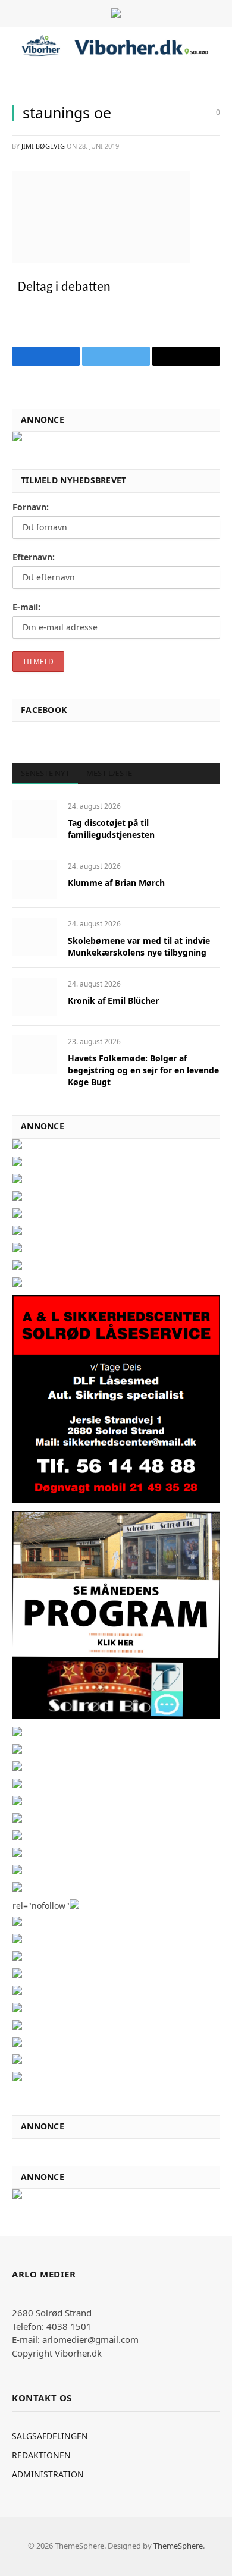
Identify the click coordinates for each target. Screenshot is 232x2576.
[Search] (219, 46)
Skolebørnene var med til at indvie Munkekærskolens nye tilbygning (139, 946)
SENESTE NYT (45, 773)
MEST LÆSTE (109, 773)
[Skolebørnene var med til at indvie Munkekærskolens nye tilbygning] (35, 937)
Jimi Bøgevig (43, 146)
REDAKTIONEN (41, 2455)
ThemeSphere (178, 2546)
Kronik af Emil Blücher (113, 1000)
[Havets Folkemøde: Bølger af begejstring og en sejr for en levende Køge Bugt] (35, 1055)
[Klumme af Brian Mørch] (35, 879)
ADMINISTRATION (48, 2474)
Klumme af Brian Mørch (116, 883)
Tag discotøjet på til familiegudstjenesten (111, 829)
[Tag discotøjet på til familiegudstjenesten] (35, 819)
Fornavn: (31, 507)
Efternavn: (34, 557)
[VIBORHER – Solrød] (115, 46)
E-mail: (26, 607)
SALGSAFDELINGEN (50, 2436)
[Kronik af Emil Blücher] (35, 997)
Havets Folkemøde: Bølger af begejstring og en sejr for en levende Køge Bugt (143, 1070)
